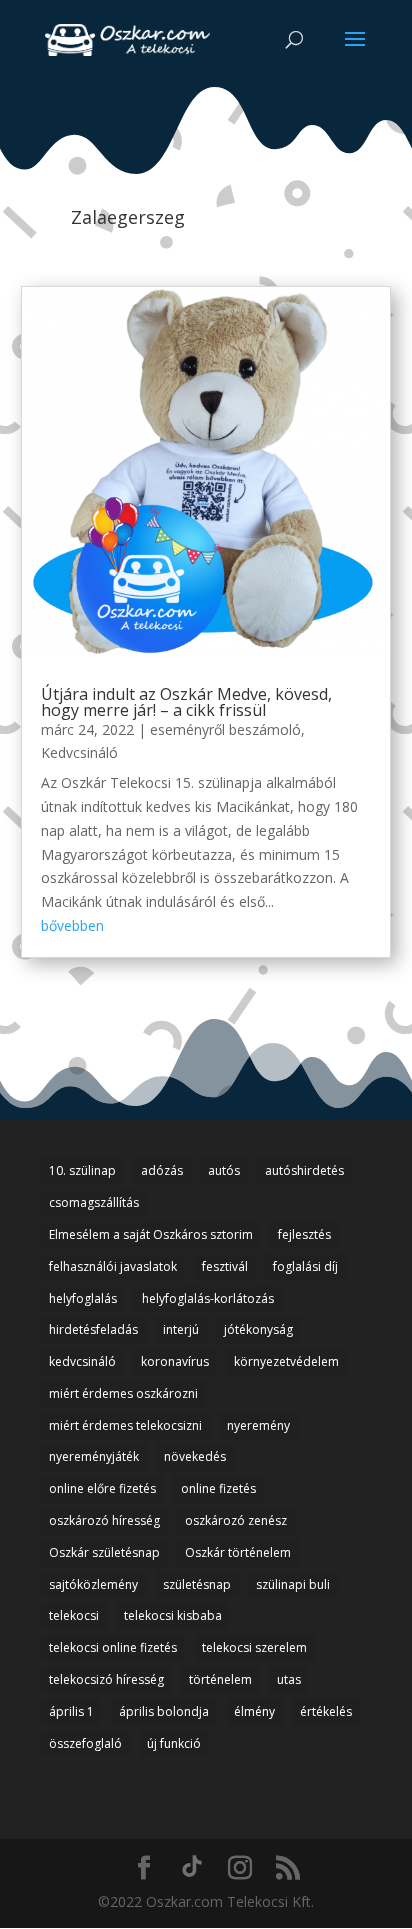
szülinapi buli (293, 1584)
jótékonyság (258, 1329)
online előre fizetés (102, 1488)
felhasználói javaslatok (113, 1266)
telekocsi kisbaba (173, 1615)
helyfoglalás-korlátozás (208, 1298)
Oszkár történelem (238, 1552)
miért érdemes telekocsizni (125, 1425)
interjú (181, 1329)
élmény (254, 1711)
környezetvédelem (286, 1361)
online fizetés (218, 1488)
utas (289, 1679)
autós (224, 1170)
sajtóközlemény (93, 1584)
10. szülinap (82, 1170)
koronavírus (175, 1361)
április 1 (71, 1711)
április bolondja (164, 1711)
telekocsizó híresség (106, 1679)
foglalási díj (305, 1266)
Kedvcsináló (79, 752)
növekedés (195, 1456)
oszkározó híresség (104, 1520)
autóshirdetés (304, 1170)
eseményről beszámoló (225, 729)
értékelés (326, 1711)
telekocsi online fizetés (113, 1647)
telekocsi (74, 1615)
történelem (220, 1679)
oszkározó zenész (236, 1520)
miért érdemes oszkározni (123, 1393)
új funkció (174, 1743)
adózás (162, 1170)
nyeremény (258, 1425)
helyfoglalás (83, 1298)
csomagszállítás (94, 1202)
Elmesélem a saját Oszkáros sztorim (151, 1234)
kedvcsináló (82, 1361)
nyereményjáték (94, 1456)
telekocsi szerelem (254, 1647)
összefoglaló (85, 1743)
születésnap (197, 1584)
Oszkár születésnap (104, 1552)
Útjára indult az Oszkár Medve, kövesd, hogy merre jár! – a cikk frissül (186, 702)
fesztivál (225, 1266)
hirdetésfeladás (93, 1329)
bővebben (72, 925)
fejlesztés (304, 1234)
